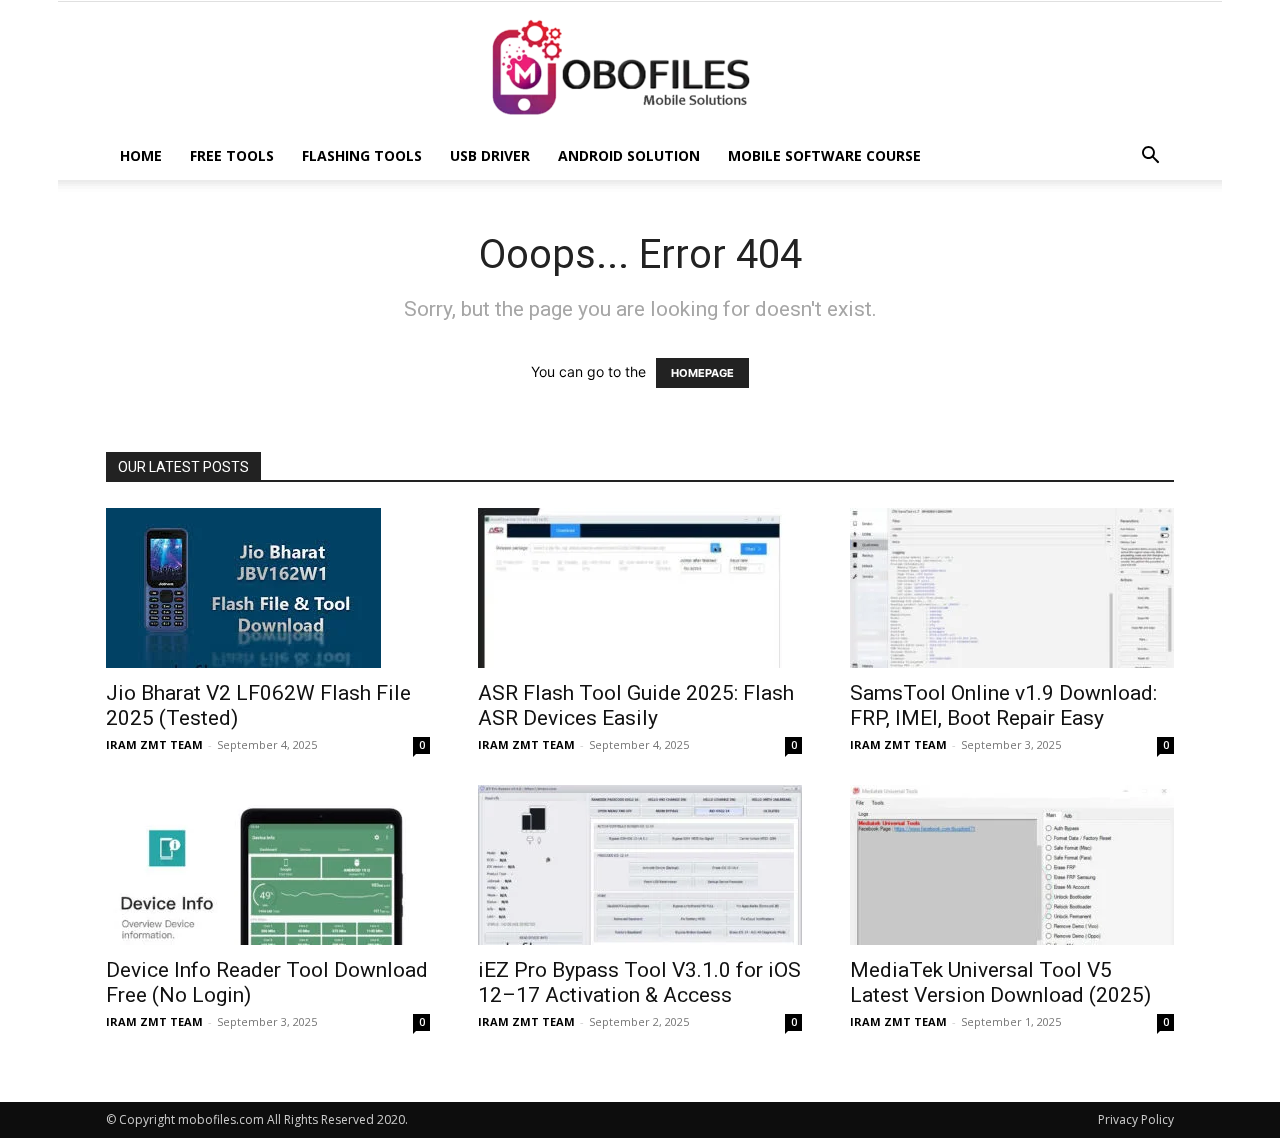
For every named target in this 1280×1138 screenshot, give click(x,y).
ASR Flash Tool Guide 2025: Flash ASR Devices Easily (636, 705)
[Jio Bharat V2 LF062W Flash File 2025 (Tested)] (268, 588)
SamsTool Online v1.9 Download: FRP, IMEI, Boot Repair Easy (1003, 705)
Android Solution (629, 155)
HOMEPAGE (702, 373)
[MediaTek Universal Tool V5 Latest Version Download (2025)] (1012, 865)
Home (141, 155)
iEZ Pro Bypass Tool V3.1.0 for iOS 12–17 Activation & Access (639, 982)
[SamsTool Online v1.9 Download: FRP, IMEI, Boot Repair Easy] (1012, 588)
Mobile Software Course (824, 155)
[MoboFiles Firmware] (640, 68)
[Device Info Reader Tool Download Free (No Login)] (268, 865)
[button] (1150, 157)
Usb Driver (490, 155)
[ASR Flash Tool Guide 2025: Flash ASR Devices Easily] (640, 588)
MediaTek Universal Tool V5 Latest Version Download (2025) (1000, 982)
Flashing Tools (362, 155)
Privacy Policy (1136, 1119)
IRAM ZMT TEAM (154, 744)
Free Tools (232, 155)
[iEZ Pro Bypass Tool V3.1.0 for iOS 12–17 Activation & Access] (640, 865)
